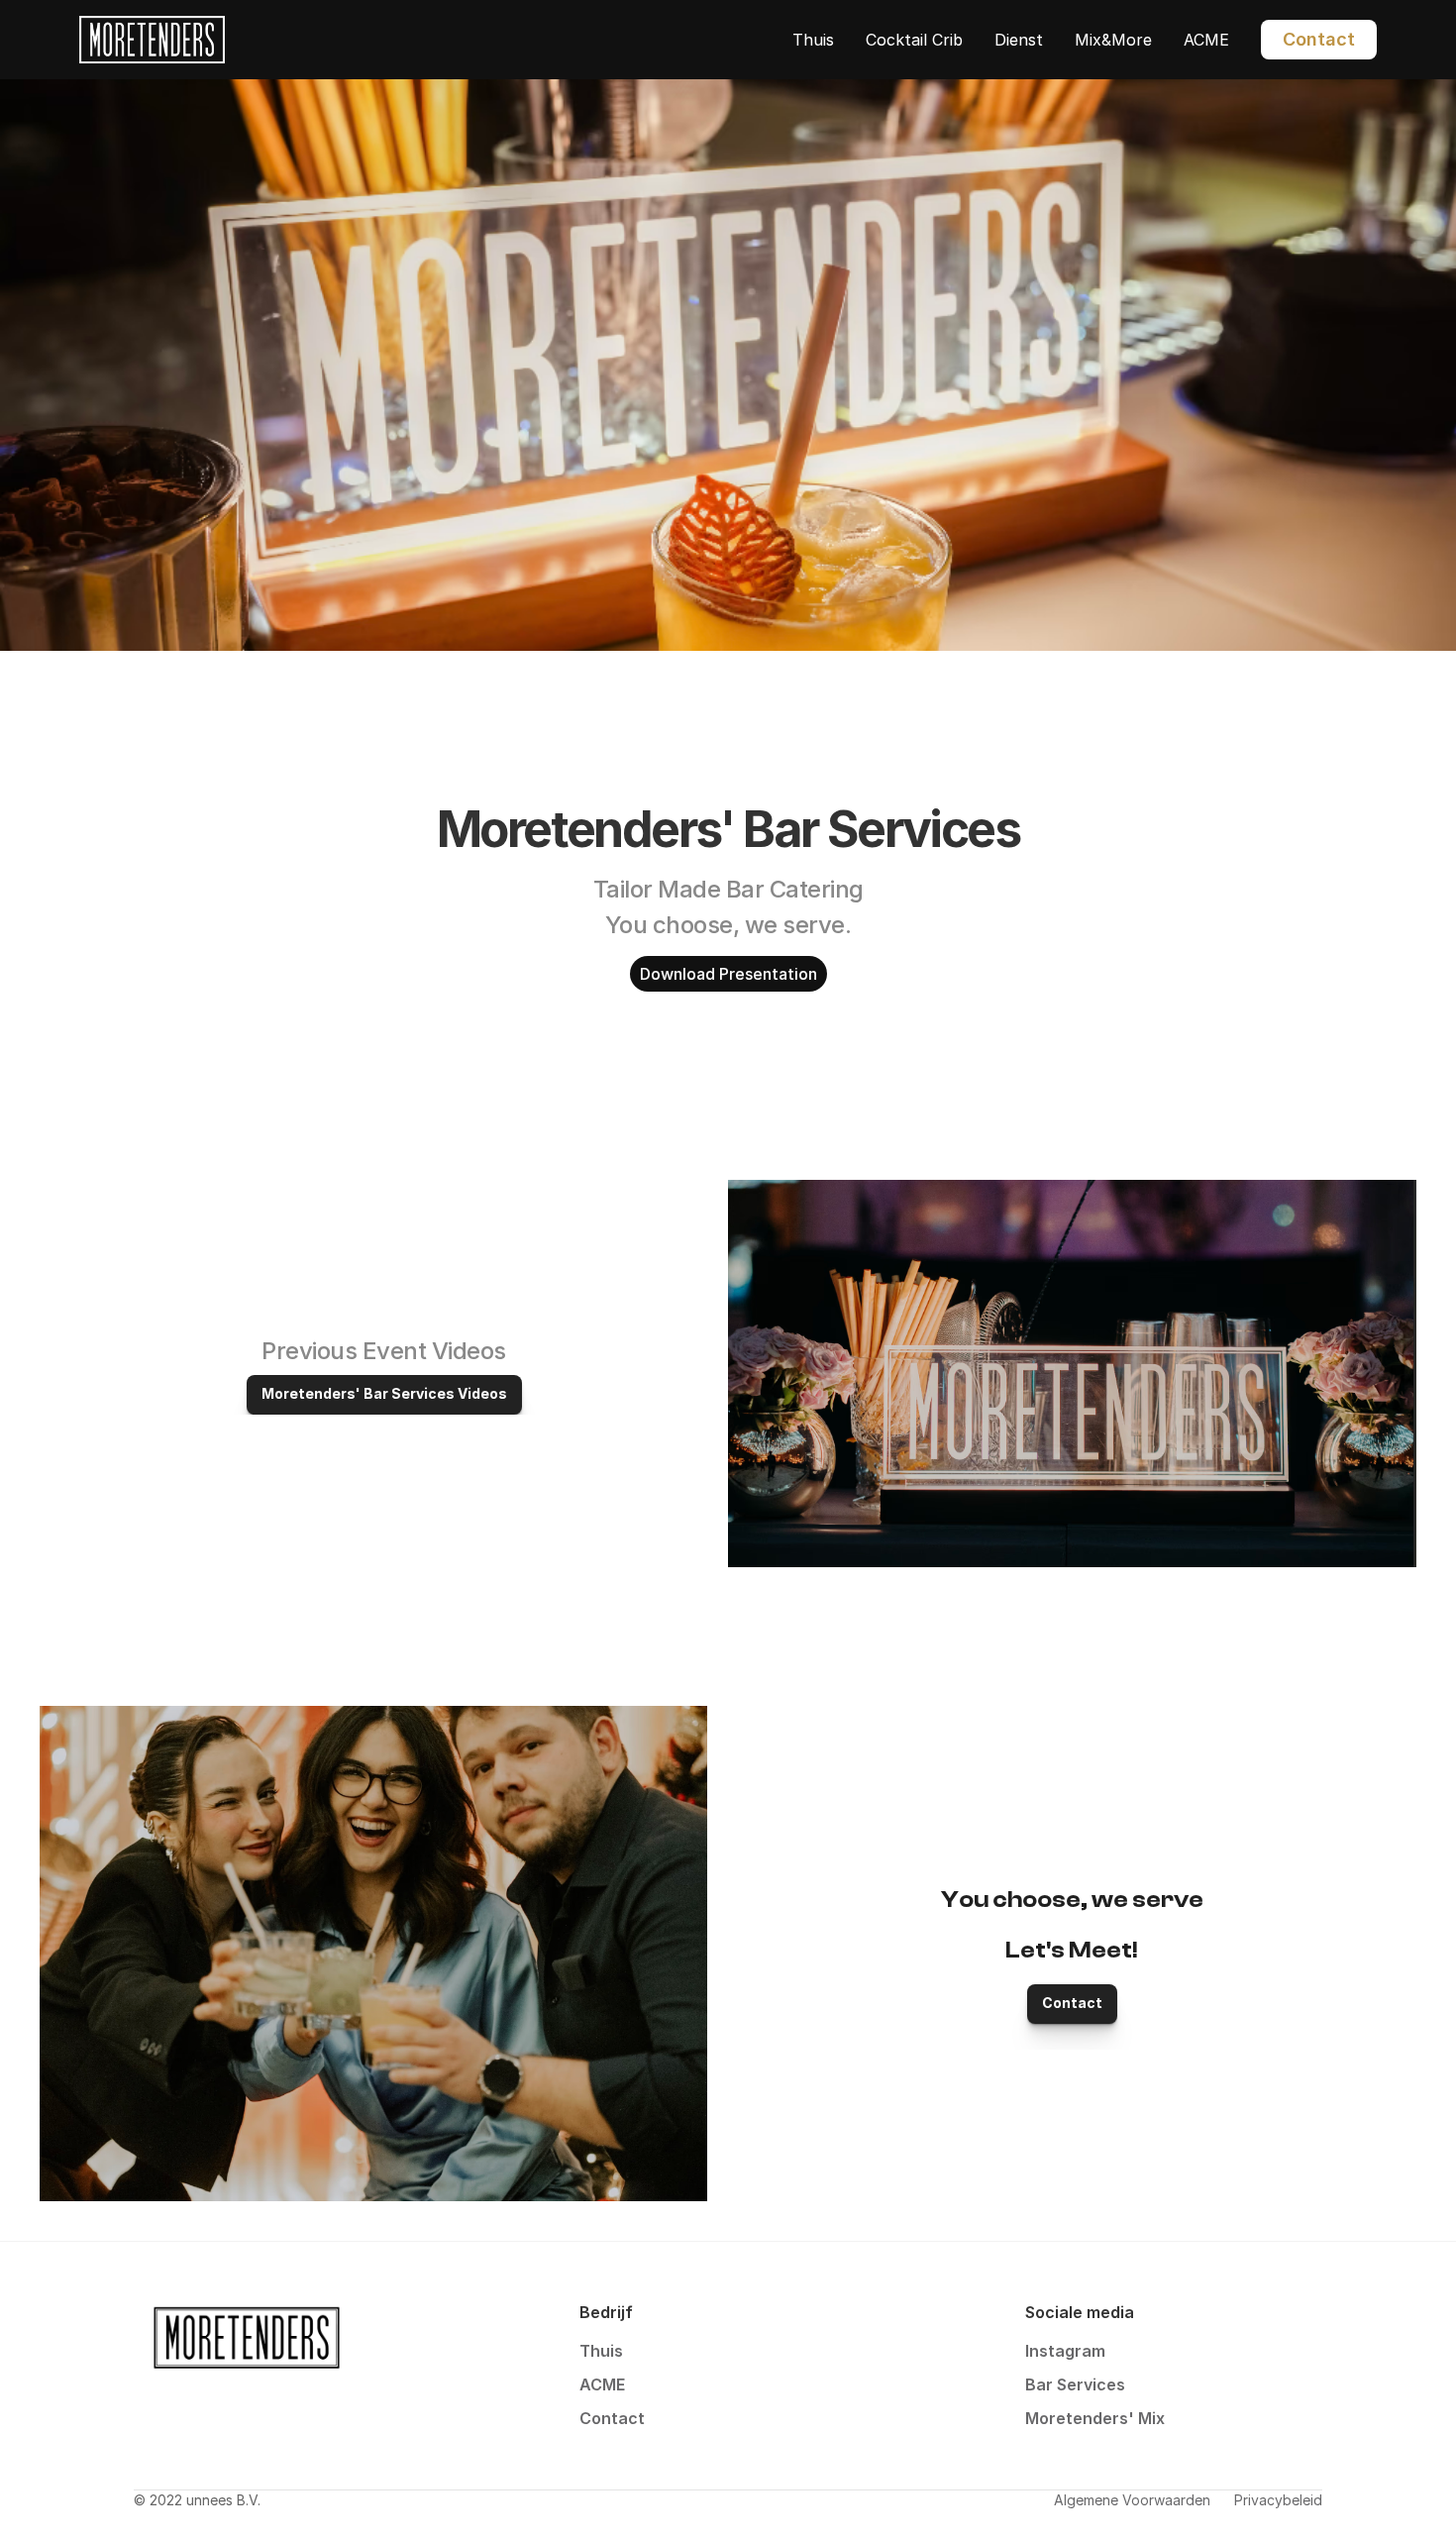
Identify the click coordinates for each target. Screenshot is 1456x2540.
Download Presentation (728, 974)
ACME (1206, 40)
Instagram (1065, 2351)
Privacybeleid (1278, 2500)
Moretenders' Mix (1095, 2418)
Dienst (1019, 40)
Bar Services (1075, 2384)
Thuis (813, 40)
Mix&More (1113, 40)
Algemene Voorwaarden (1132, 2500)
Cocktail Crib (914, 40)
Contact (612, 2418)
